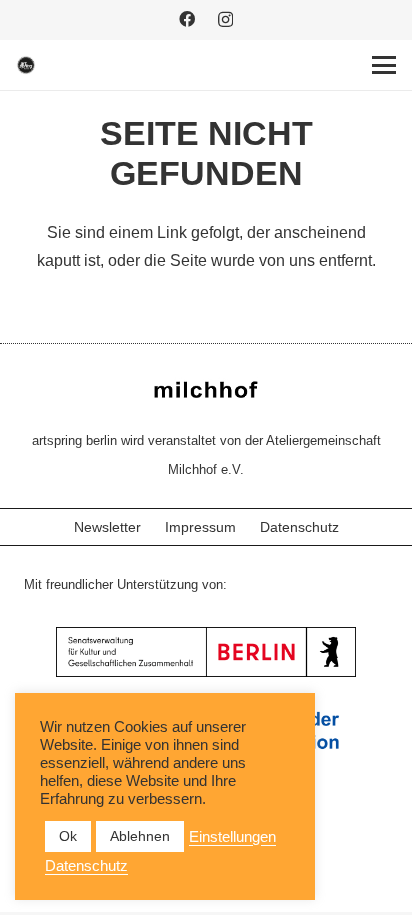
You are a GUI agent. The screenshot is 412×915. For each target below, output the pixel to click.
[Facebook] (187, 19)
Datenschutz (299, 527)
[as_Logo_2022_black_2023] (26, 65)
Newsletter (107, 527)
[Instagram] (225, 20)
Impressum (200, 527)
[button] (384, 65)
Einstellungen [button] (232, 837)
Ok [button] (68, 836)
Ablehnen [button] (140, 836)
